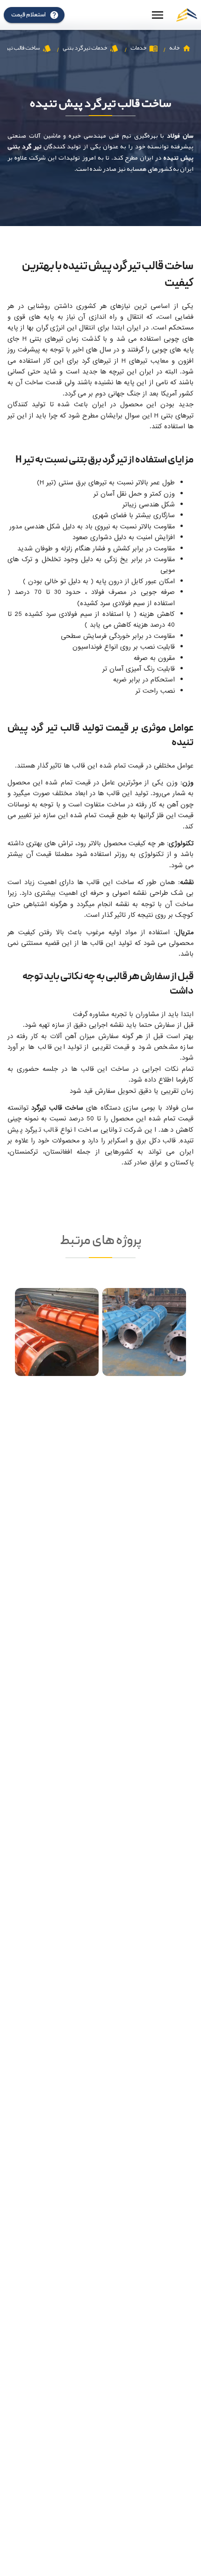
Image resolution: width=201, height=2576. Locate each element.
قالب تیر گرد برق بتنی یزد (57, 1350)
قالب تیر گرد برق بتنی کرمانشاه (144, 1350)
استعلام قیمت (29, 15)
